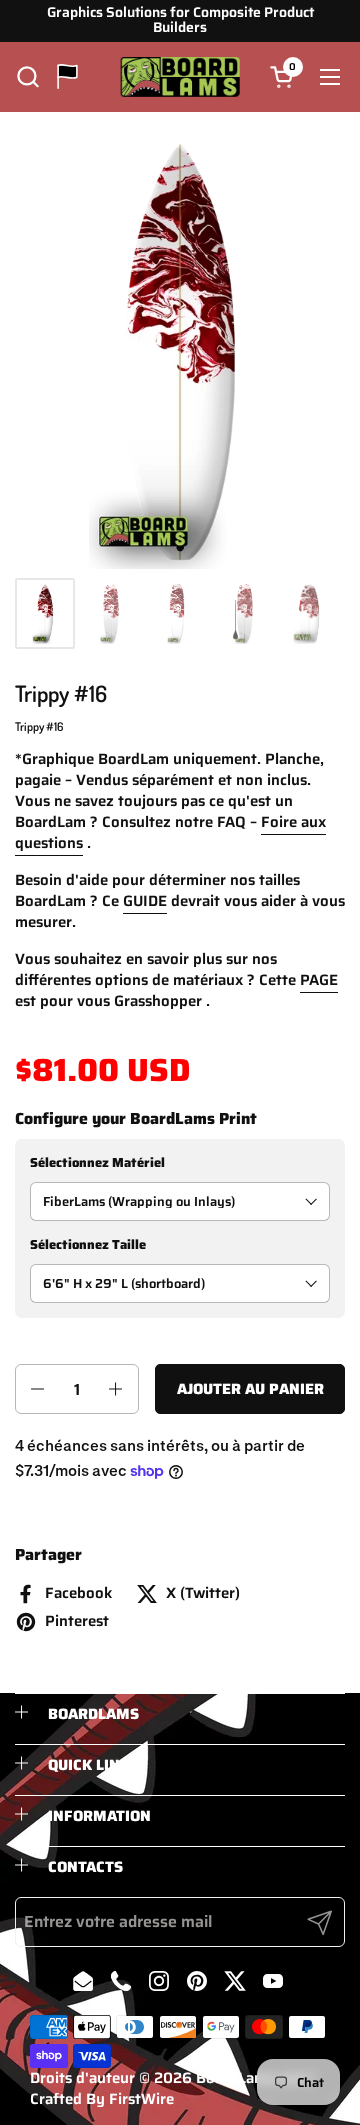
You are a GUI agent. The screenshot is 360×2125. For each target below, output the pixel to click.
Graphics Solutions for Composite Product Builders (180, 20)
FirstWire (141, 2099)
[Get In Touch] (67, 76)
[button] (27, 76)
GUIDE (145, 901)
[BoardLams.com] (180, 77)
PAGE (319, 980)
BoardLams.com (251, 2078)
